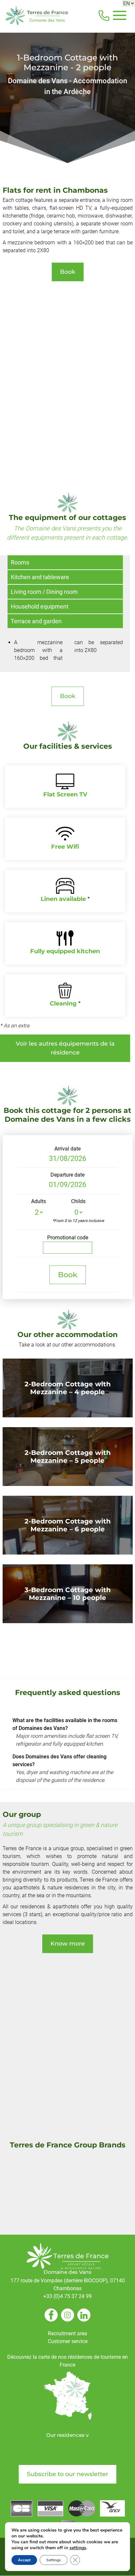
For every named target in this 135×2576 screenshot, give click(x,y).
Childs (78, 1201)
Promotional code (68, 1238)
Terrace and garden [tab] (36, 621)
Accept (24, 2560)
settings (78, 2548)
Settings (54, 2560)
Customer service (68, 2341)
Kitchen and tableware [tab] (40, 577)
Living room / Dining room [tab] (44, 592)
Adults (39, 1201)
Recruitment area (67, 2333)
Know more (68, 1944)
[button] (119, 16)
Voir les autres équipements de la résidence (65, 1048)
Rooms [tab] (20, 562)
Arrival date (67, 1149)
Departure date (67, 1175)
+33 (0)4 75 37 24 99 (67, 2296)
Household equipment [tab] (40, 606)
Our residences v (67, 2435)
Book (68, 272)
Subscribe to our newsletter (67, 2474)
